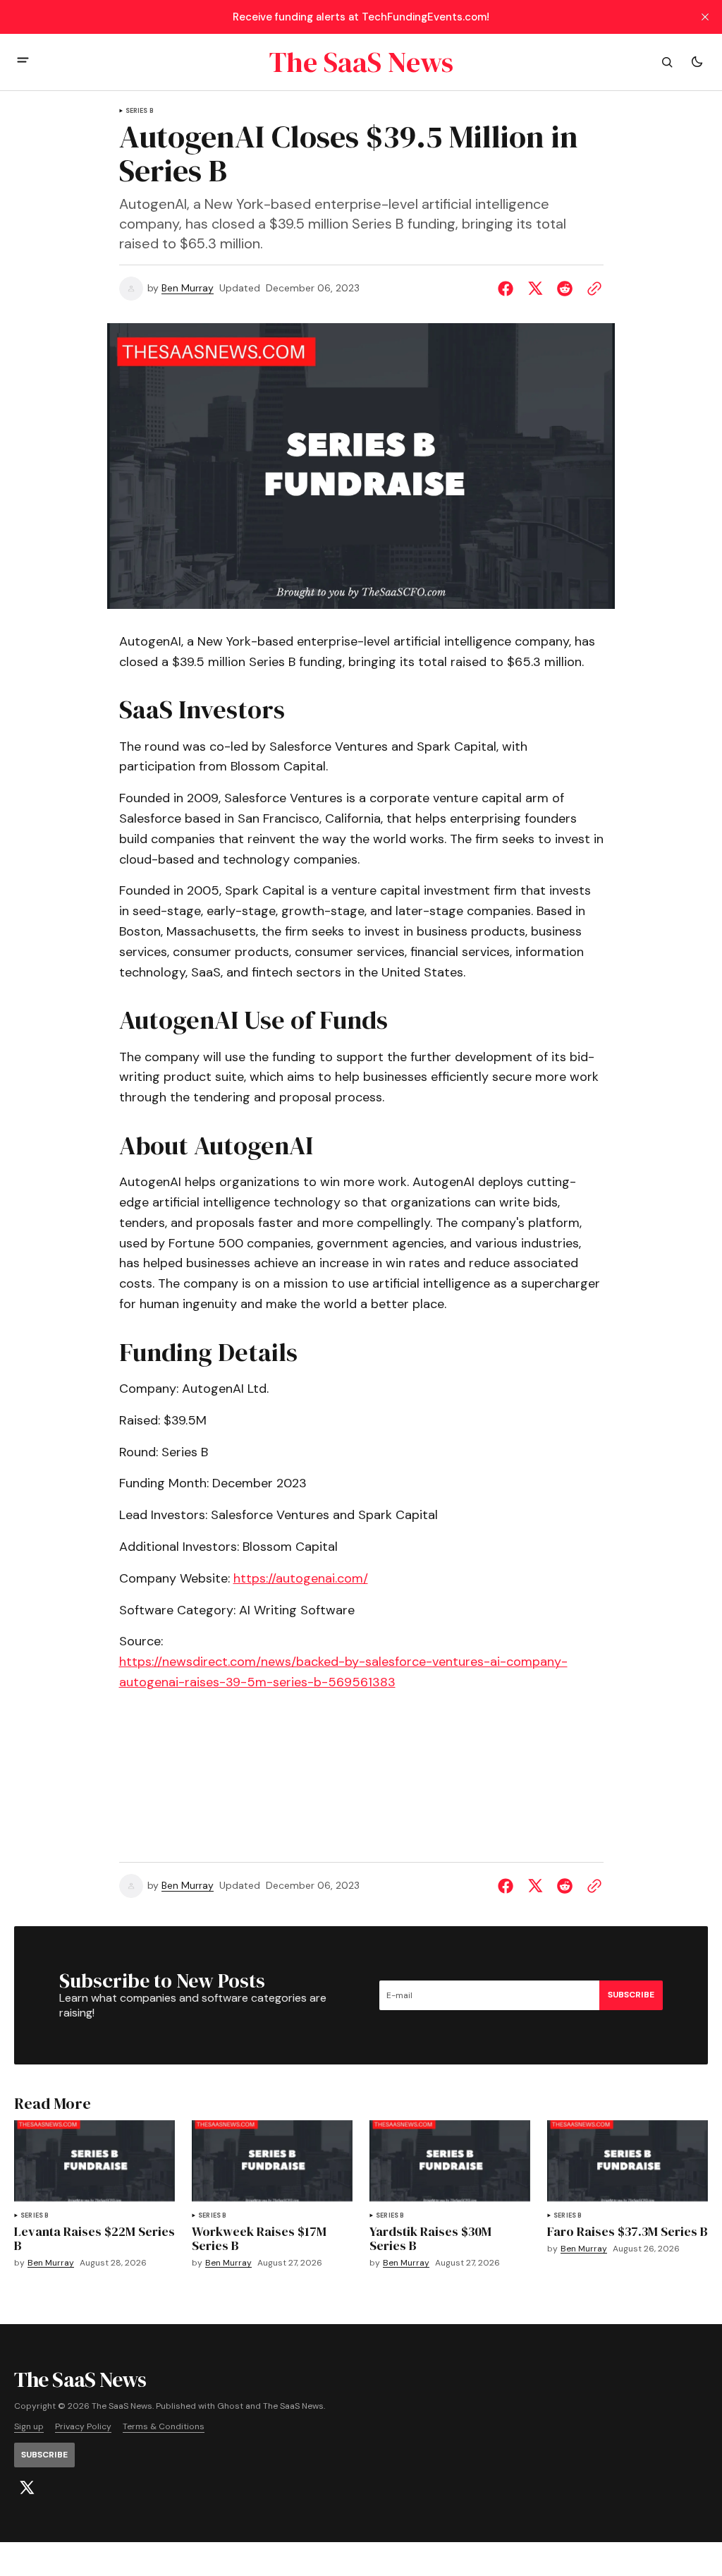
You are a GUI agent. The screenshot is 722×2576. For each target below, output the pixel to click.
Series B (140, 111)
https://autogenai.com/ (301, 1578)
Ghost (230, 2406)
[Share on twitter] (535, 289)
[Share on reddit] (565, 289)
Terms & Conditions (164, 2427)
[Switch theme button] (697, 62)
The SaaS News (293, 2406)
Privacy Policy (83, 2427)
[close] (705, 17)
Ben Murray (188, 288)
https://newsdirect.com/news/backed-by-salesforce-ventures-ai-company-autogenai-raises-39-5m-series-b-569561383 (343, 1672)
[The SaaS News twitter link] (27, 2488)
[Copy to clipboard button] (592, 289)
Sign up (29, 2427)
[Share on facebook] (508, 289)
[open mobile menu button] (23, 62)
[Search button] (667, 62)
